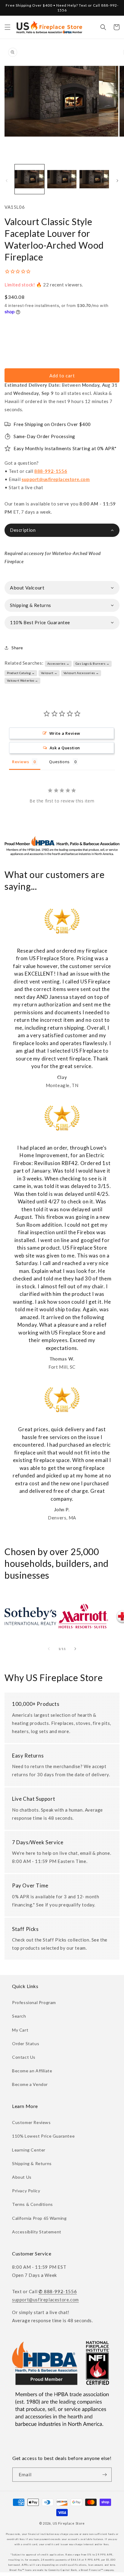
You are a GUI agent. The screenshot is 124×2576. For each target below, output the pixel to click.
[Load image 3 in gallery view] (94, 179)
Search (19, 2016)
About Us (22, 2177)
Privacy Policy (26, 2191)
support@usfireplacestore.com (56, 479)
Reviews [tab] (20, 762)
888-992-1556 (51, 471)
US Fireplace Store (69, 2523)
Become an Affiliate (32, 2071)
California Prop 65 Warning (39, 2218)
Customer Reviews (31, 2122)
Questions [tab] (59, 762)
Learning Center (29, 2150)
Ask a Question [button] (65, 748)
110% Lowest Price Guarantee (43, 2136)
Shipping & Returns (32, 2163)
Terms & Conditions (33, 2204)
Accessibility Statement (37, 2232)
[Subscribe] (105, 2475)
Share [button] (17, 648)
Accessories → (58, 663)
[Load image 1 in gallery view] (29, 179)
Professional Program (34, 2002)
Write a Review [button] (65, 733)
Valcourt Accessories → (81, 673)
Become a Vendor (30, 2084)
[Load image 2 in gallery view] (62, 179)
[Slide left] (7, 181)
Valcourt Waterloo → (23, 680)
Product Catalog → (21, 673)
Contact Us (24, 2057)
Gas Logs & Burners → (93, 663)
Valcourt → (49, 673)
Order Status (26, 2043)
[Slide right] (117, 181)
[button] (8, 27)
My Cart (20, 2030)
